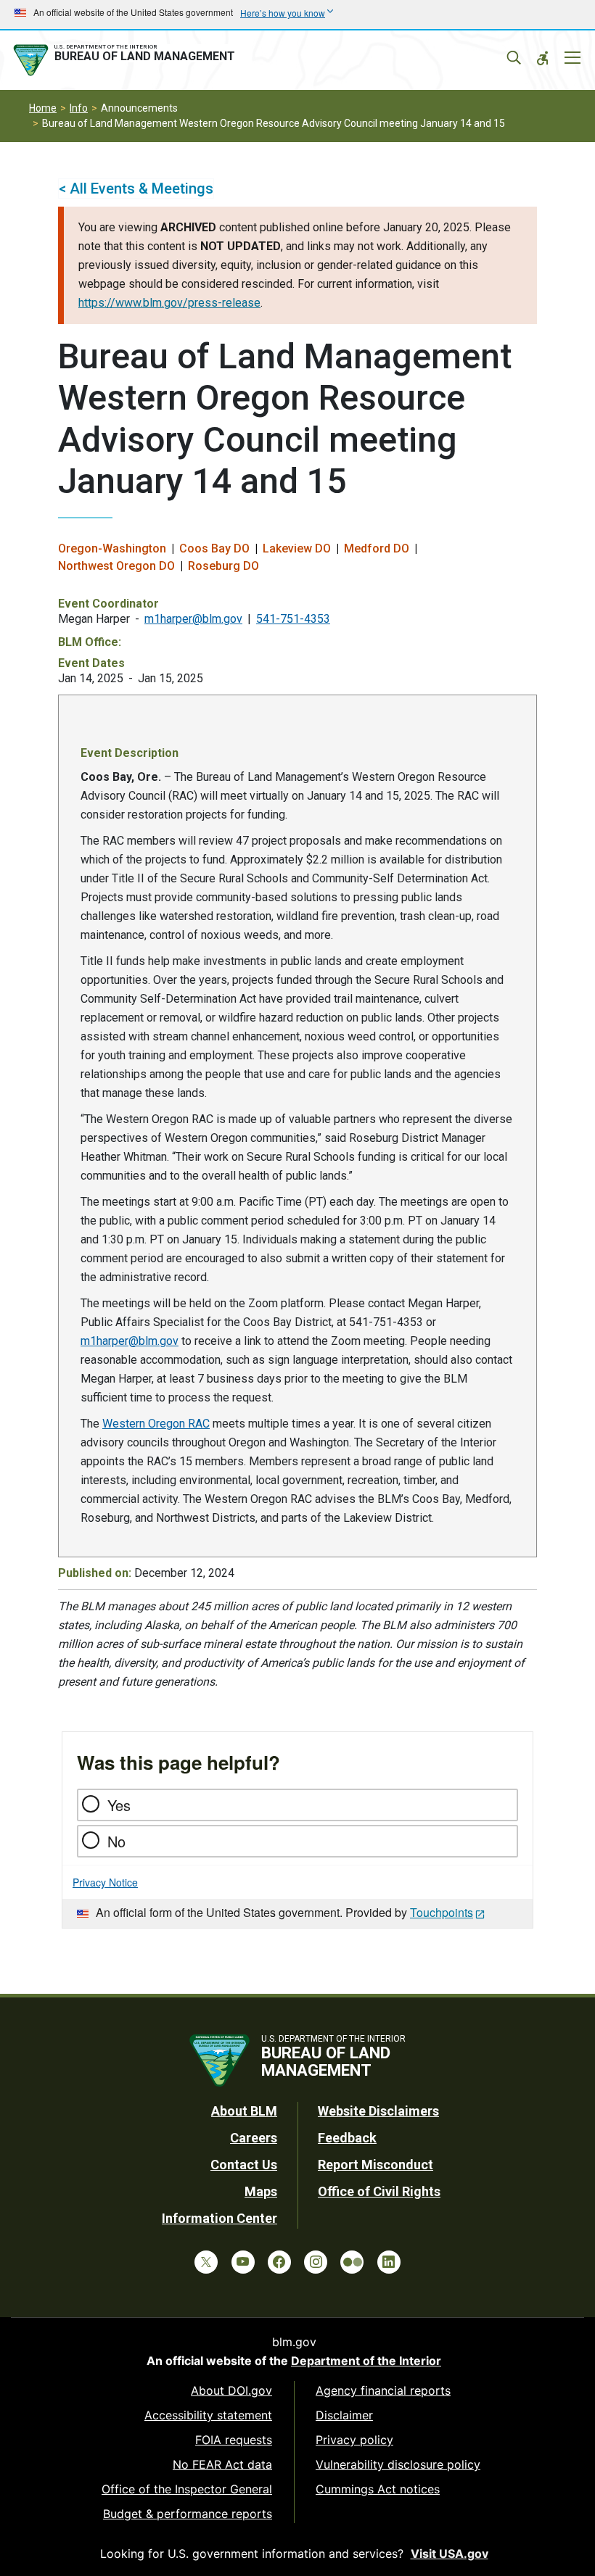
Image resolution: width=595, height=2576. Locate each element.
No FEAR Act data (222, 2464)
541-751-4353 (293, 619)
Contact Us (244, 2165)
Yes (119, 1805)
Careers (254, 2138)
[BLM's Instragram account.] (316, 2262)
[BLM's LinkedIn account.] (389, 2262)
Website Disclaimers (378, 2111)
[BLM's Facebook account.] (279, 2262)
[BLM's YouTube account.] (243, 2262)
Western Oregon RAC (156, 1424)
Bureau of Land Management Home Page (127, 60)
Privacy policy (354, 2440)
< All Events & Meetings (136, 189)
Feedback (347, 2138)
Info (79, 108)
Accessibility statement (208, 2415)
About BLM (244, 2111)
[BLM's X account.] (206, 2262)
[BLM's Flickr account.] (352, 2262)
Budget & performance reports (188, 2514)
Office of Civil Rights (379, 2191)
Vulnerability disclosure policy (398, 2464)
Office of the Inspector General (187, 2489)
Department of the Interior (366, 2361)
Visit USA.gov (450, 2554)
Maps (261, 2191)
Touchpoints (442, 1912)
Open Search (514, 58)
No (116, 1841)
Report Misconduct (376, 2165)
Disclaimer (344, 2415)
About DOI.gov (231, 2390)
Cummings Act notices (378, 2489)
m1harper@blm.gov (193, 619)
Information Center (219, 2218)
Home (43, 108)
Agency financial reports (383, 2390)
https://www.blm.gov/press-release (169, 303)
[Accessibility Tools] (543, 58)
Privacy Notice (105, 1882)
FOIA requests (234, 2440)
